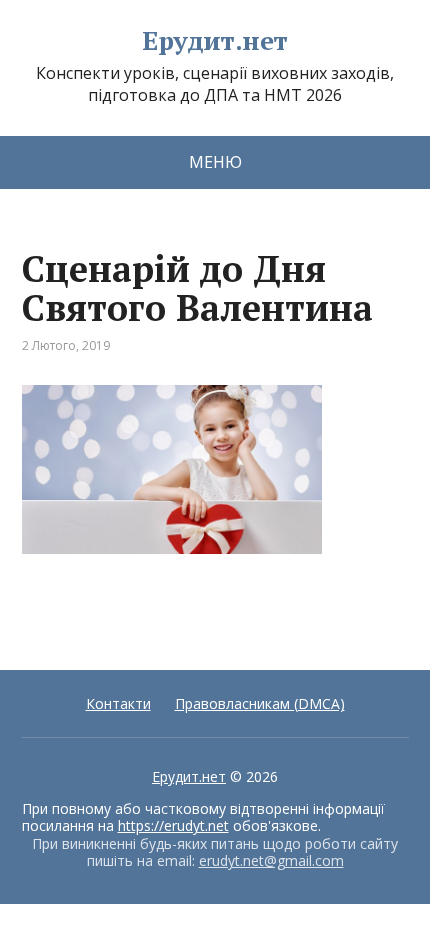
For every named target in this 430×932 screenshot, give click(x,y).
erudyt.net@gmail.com (271, 860)
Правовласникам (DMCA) (260, 703)
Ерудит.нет (215, 41)
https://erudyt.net (173, 825)
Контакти (118, 703)
